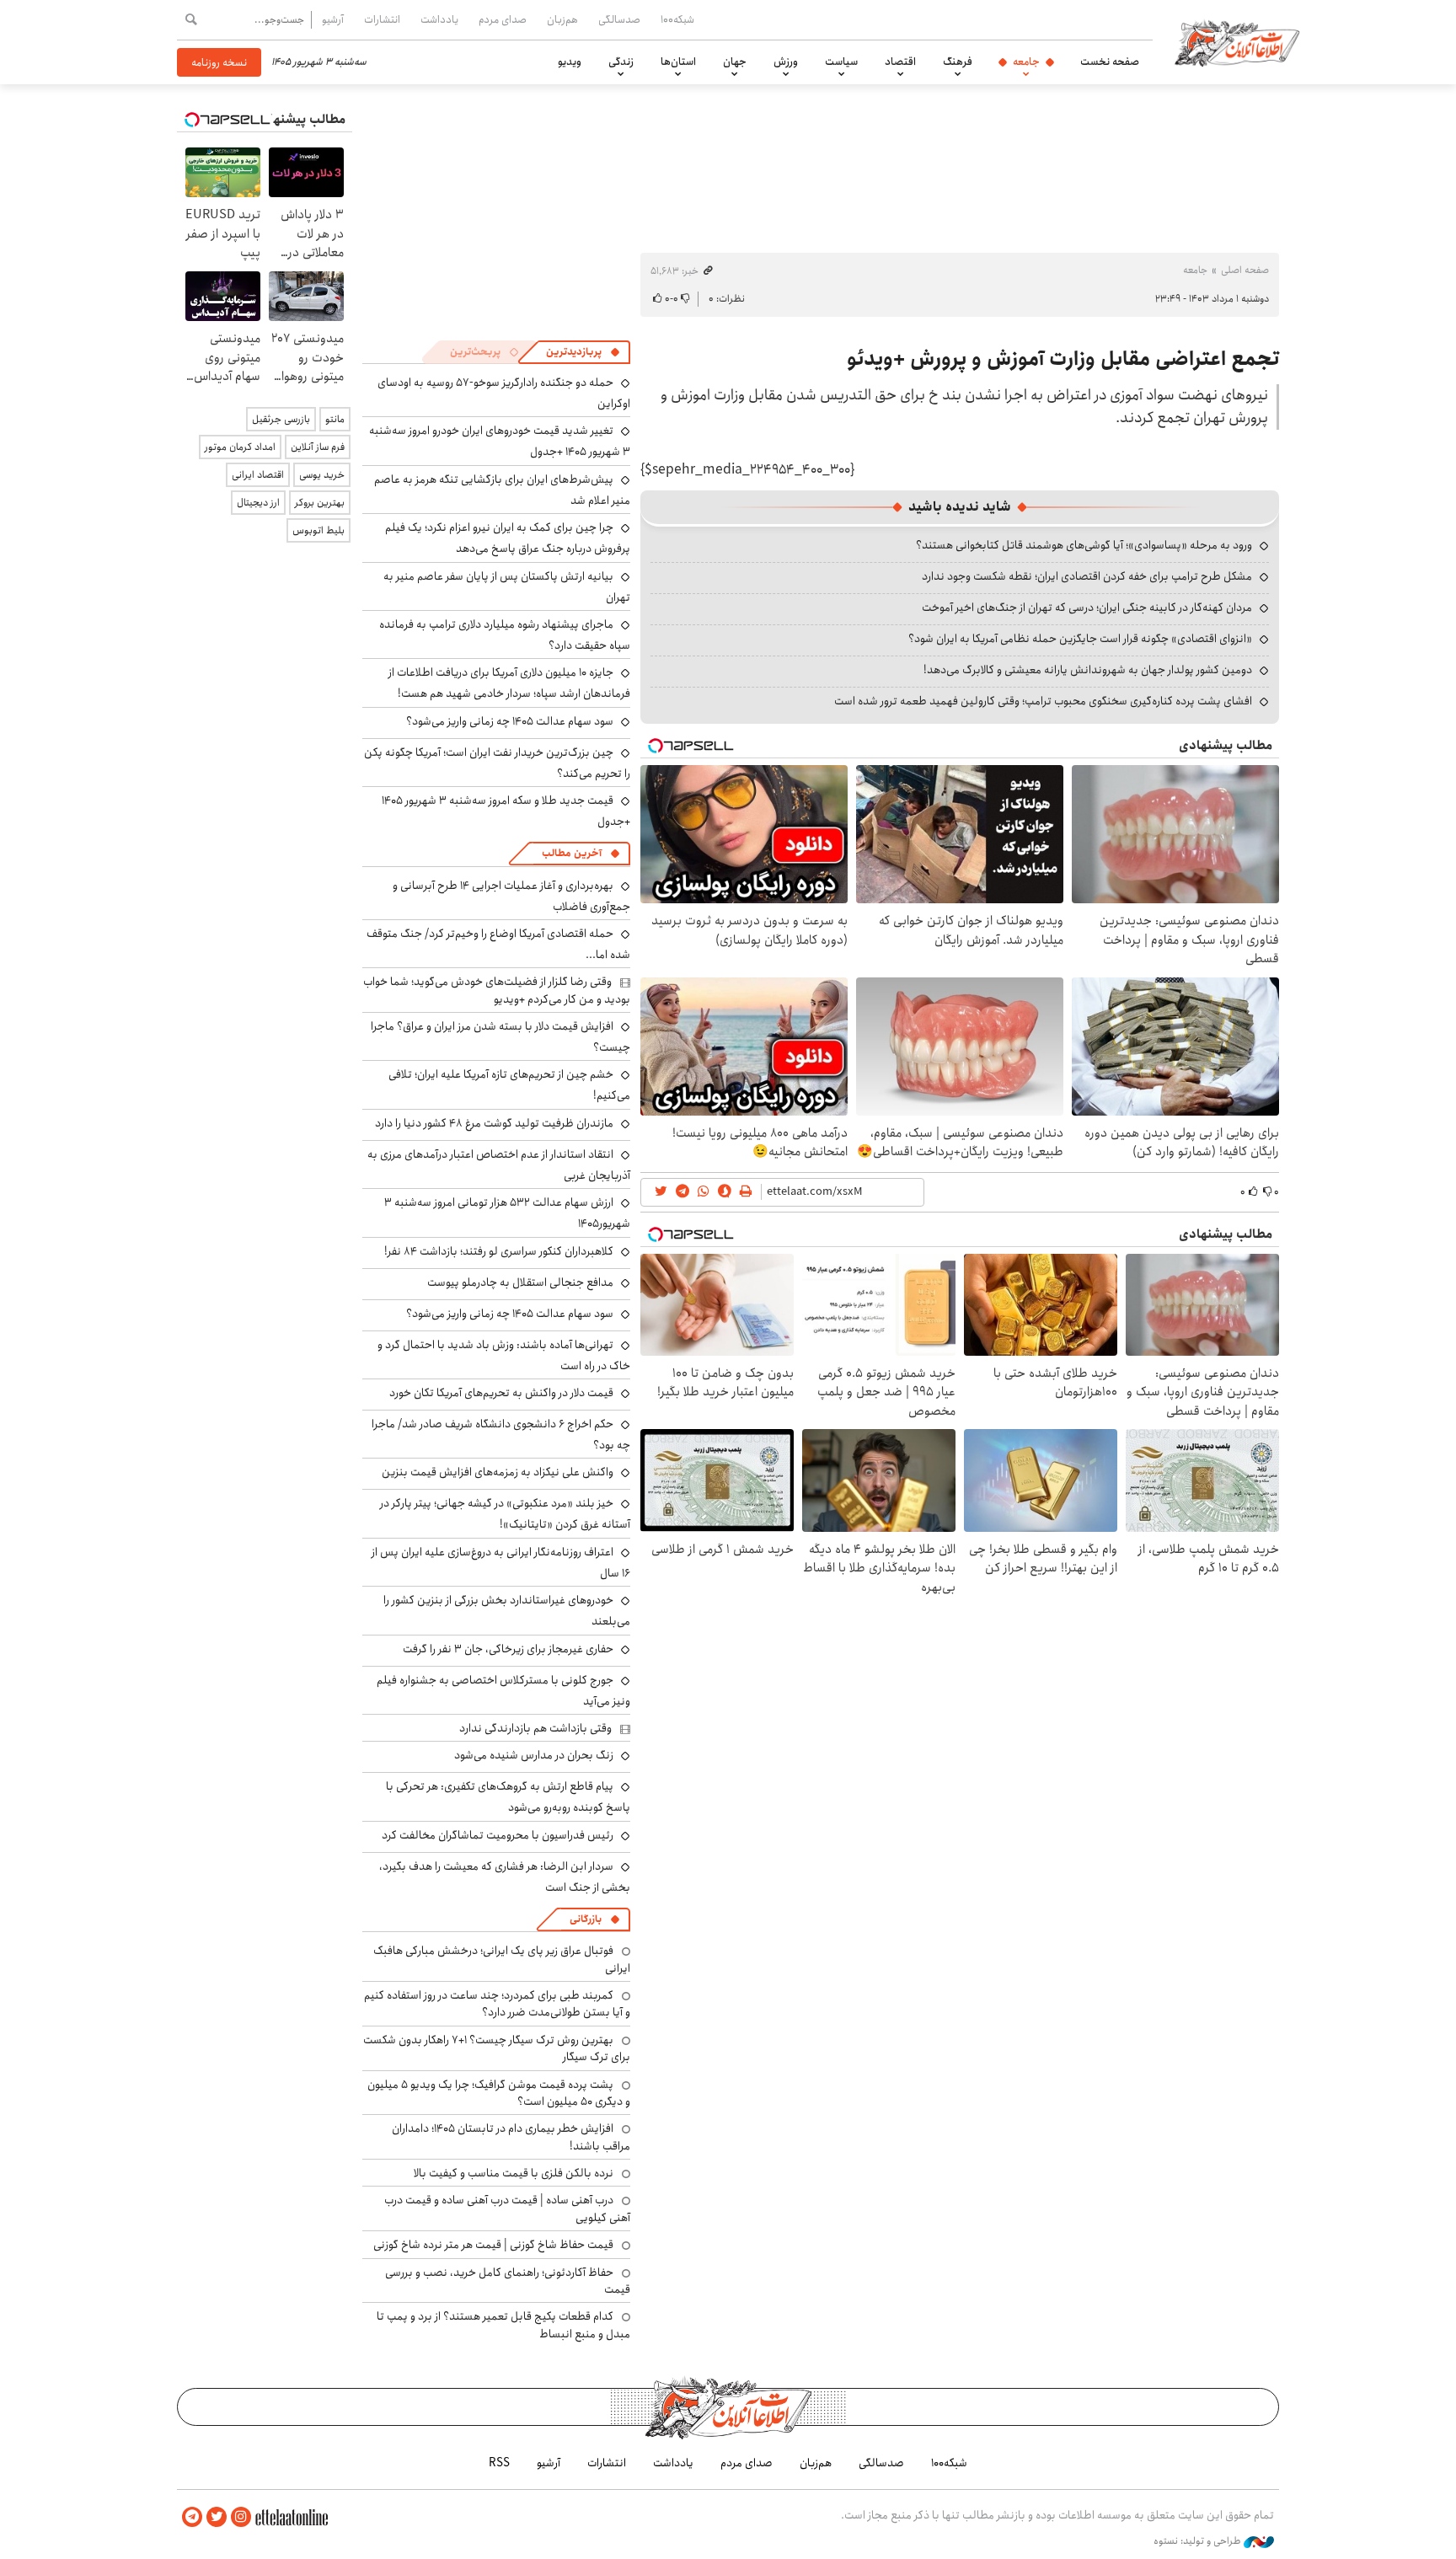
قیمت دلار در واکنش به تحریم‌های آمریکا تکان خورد (501, 1393)
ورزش (786, 62)
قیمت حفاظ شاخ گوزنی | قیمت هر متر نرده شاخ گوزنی (493, 2245)
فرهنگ (958, 62)
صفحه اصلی (1245, 270)
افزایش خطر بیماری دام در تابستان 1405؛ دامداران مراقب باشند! (511, 2137)
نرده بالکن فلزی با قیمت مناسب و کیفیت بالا (514, 2173)
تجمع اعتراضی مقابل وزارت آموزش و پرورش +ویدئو (1063, 359)
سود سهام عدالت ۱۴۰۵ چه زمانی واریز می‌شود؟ (510, 721)
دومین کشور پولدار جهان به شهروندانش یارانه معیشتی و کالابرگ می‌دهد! (1088, 670)
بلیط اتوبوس (318, 530)
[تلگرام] (192, 2517)
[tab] (583, 352)
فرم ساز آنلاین (318, 447)
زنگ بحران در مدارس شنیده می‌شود (534, 1755)
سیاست (841, 62)
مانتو (335, 419)
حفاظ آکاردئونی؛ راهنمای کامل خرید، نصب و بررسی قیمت (508, 2281)
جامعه (1026, 62)
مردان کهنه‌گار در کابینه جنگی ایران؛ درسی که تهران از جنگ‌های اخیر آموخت (1087, 608)
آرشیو (333, 19)
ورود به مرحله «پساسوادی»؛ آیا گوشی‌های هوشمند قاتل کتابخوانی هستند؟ (1084, 545)
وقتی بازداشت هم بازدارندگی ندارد (535, 1728)
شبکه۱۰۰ (677, 19)
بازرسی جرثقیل (281, 419)
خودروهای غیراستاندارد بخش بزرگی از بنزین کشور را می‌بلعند (507, 1611)
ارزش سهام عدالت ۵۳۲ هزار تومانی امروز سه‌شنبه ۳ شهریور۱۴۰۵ (507, 1213)
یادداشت (439, 19)
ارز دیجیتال (258, 503)
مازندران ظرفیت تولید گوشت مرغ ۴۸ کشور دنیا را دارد (494, 1123)
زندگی (621, 62)
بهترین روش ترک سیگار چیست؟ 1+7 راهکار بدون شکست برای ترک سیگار (497, 2048)
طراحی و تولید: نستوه (1199, 2541)
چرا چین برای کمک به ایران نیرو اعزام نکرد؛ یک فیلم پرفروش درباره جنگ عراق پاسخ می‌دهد (508, 538)
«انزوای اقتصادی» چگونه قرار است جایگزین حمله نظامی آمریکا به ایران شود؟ (1080, 639)
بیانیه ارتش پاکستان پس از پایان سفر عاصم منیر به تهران (507, 587)
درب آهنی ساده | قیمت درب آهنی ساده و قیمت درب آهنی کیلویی (507, 2208)
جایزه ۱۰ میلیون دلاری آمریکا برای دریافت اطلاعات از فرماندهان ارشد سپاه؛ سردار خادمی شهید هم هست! (509, 683)
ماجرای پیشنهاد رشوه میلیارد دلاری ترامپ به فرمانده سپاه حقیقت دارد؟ (505, 635)
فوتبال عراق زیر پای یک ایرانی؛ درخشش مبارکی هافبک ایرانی (502, 1959)
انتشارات (382, 19)
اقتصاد (900, 62)
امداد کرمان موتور (240, 447)
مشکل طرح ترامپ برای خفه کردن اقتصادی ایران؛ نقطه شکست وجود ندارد (1087, 576)
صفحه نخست (1110, 62)
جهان (735, 62)
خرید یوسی (322, 475)
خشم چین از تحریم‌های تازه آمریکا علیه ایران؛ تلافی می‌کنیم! (509, 1085)
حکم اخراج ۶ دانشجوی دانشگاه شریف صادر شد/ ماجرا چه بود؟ (501, 1435)
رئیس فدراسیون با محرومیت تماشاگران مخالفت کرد (498, 1835)
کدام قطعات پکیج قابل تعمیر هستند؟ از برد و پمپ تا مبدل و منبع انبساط (503, 2325)
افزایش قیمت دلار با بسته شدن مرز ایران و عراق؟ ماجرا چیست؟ (500, 1037)
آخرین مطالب (572, 853)
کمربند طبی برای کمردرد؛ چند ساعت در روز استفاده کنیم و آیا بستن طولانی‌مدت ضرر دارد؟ (497, 2004)
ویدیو (570, 62)
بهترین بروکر (320, 503)
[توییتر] (217, 2517)
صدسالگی (619, 19)
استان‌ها (678, 62)
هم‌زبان (562, 19)
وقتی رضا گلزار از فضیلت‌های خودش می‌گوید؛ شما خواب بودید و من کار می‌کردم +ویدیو (497, 990)
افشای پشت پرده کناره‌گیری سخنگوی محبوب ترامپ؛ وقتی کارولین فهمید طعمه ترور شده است (1043, 701)
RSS (499, 2463)
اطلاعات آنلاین (1237, 42)
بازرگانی (586, 1919)
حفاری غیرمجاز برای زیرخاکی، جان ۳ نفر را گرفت (508, 1649)
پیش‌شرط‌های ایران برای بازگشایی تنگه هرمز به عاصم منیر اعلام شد (502, 490)
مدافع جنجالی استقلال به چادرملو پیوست (520, 1282)
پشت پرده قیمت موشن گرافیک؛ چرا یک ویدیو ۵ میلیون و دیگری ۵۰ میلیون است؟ (499, 2093)
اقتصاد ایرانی (258, 475)
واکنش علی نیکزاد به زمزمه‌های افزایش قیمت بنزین (498, 1472)
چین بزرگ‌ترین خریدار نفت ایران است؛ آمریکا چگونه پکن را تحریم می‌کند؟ (497, 763)
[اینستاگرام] (241, 2517)
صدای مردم (503, 19)
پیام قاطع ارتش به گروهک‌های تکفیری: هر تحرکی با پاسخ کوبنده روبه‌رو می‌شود (508, 1797)
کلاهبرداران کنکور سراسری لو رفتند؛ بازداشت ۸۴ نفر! (499, 1251)
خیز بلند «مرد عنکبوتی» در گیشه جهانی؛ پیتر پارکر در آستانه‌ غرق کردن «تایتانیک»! (505, 1514)
